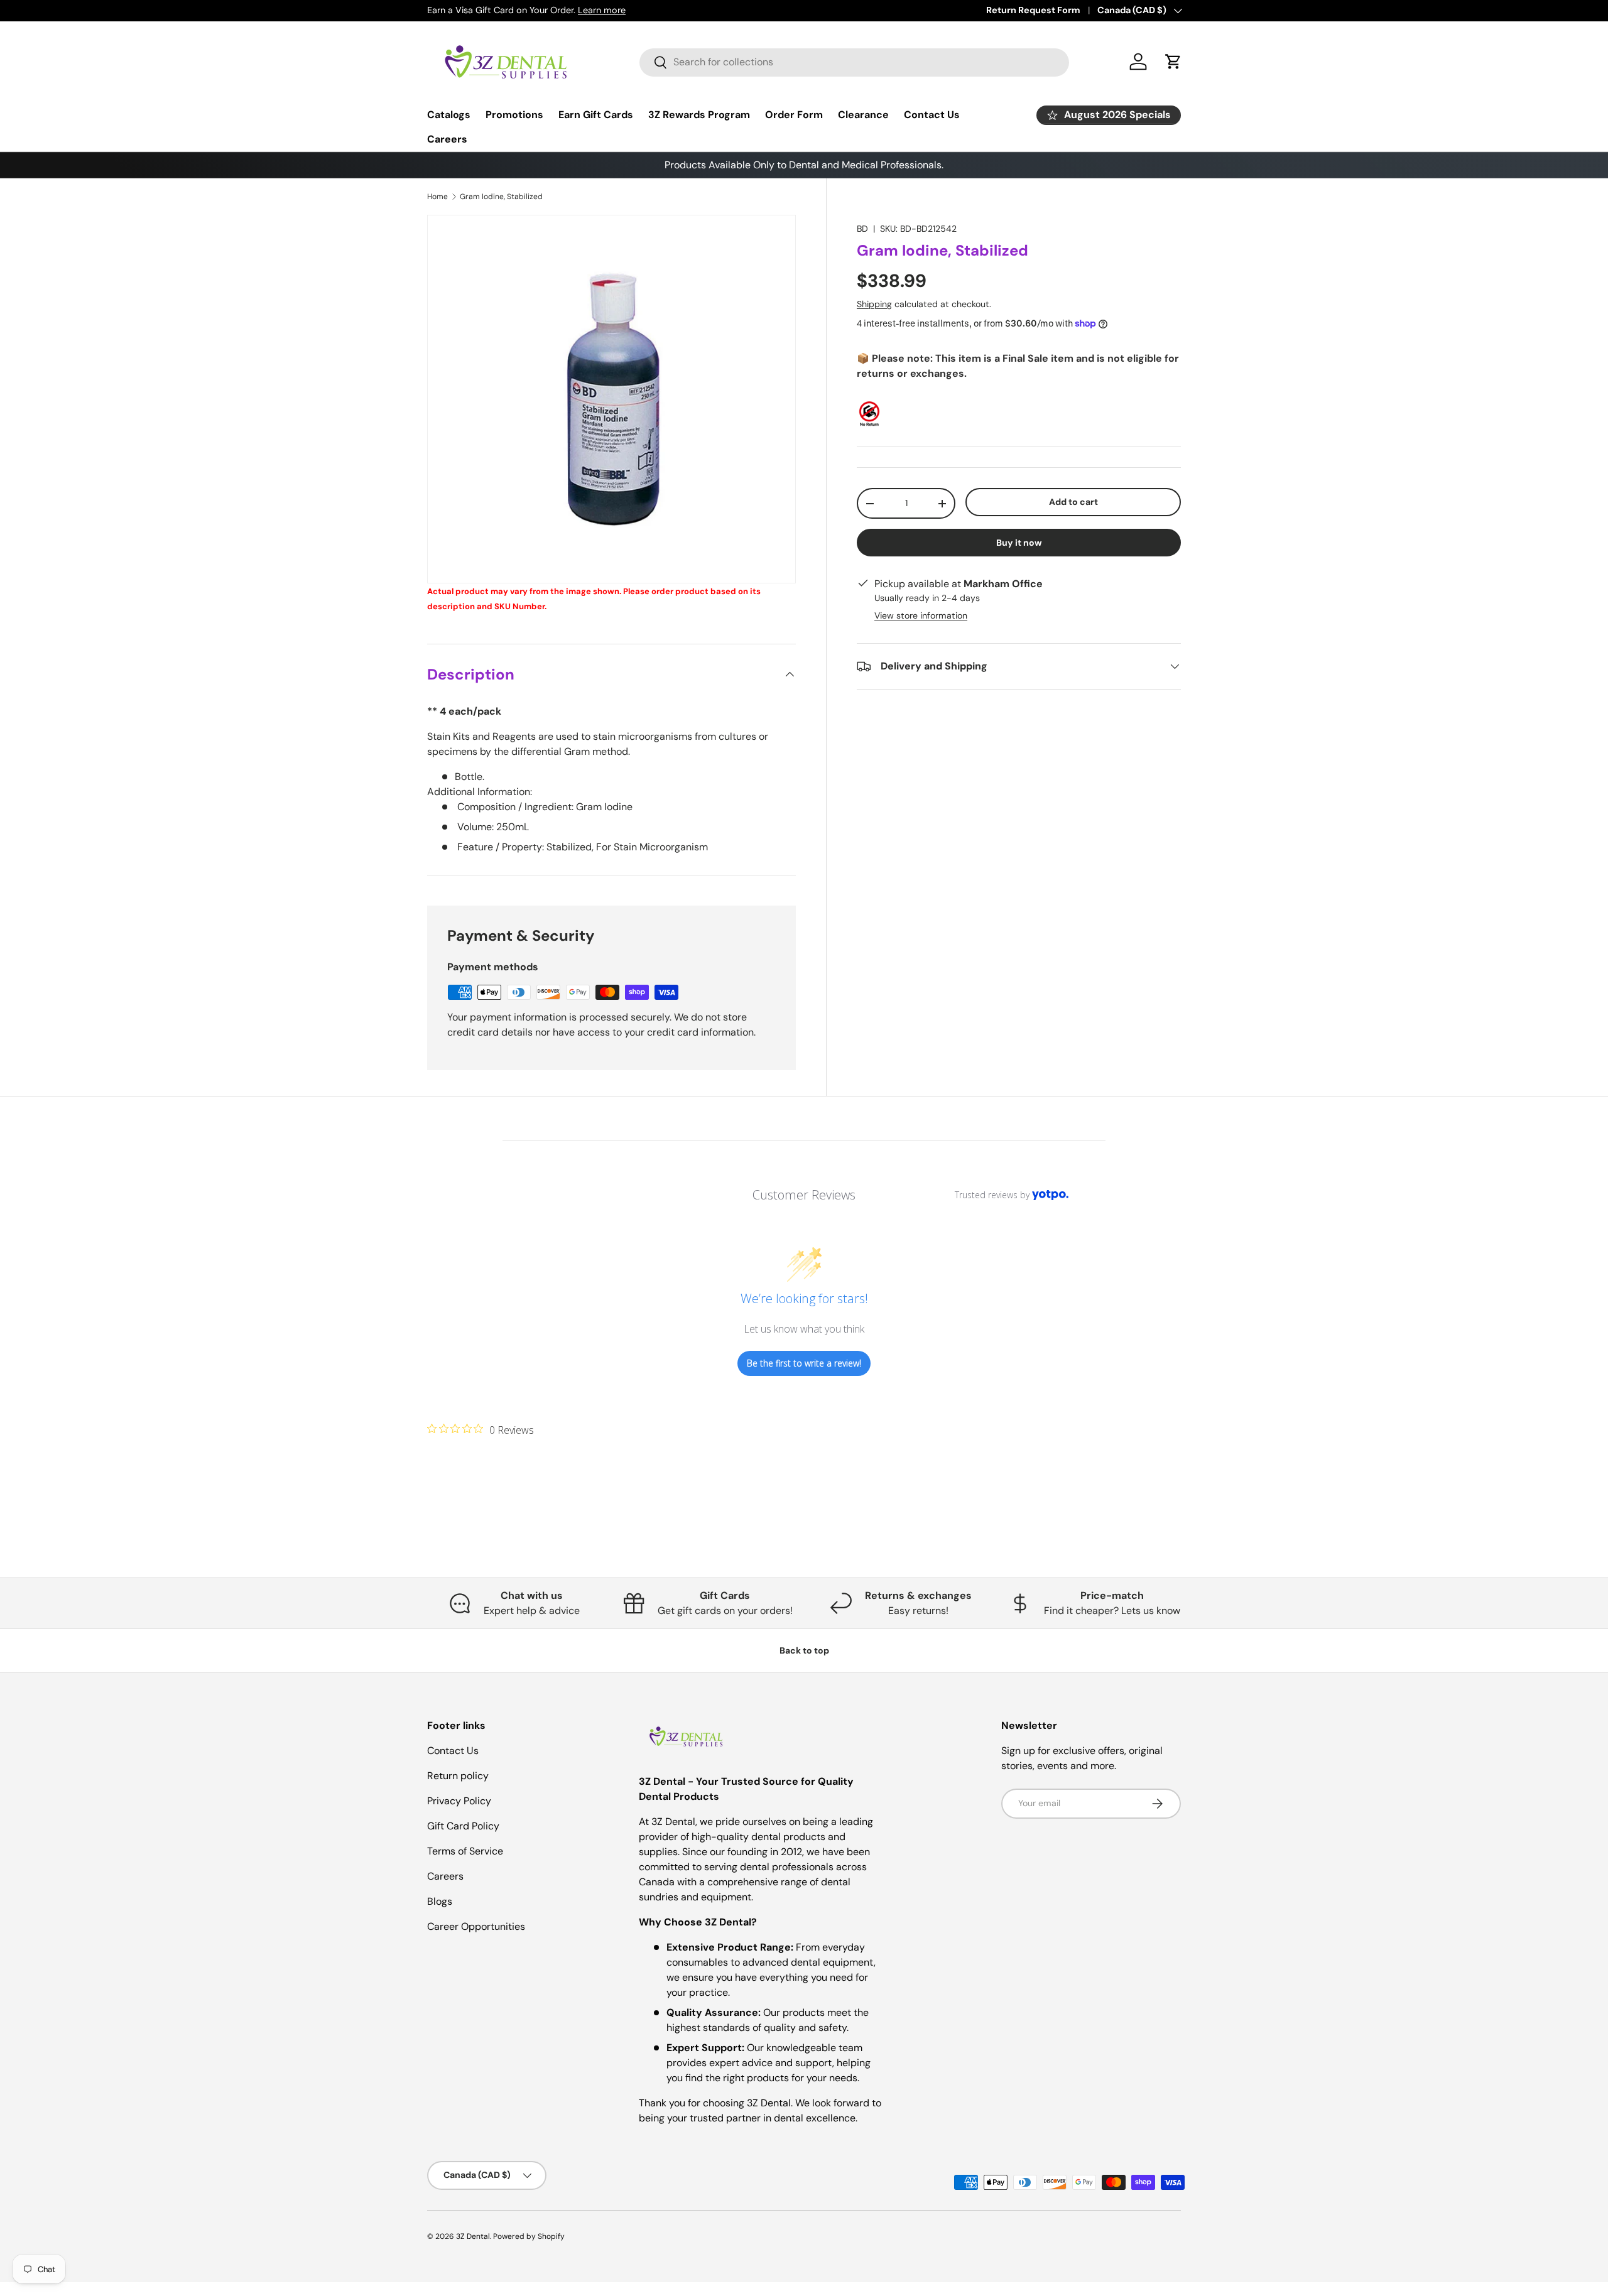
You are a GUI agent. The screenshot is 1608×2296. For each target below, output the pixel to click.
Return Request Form (1033, 10)
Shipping (874, 304)
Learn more (602, 10)
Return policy (458, 1776)
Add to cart (1073, 502)
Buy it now (1019, 543)
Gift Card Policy (463, 1826)
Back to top (804, 1650)
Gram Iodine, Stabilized (501, 197)
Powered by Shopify (529, 2236)
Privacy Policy (459, 1801)
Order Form (794, 115)
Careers (447, 139)
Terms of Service (465, 1851)
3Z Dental (473, 2236)
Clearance (863, 115)
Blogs (440, 1901)
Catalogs (449, 115)
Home (437, 197)
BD (862, 229)
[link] (481, 1429)
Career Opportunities (476, 1926)
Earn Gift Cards (596, 115)
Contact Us (932, 115)
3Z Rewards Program (699, 115)
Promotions (514, 115)
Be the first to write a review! (804, 1363)
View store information (921, 615)
